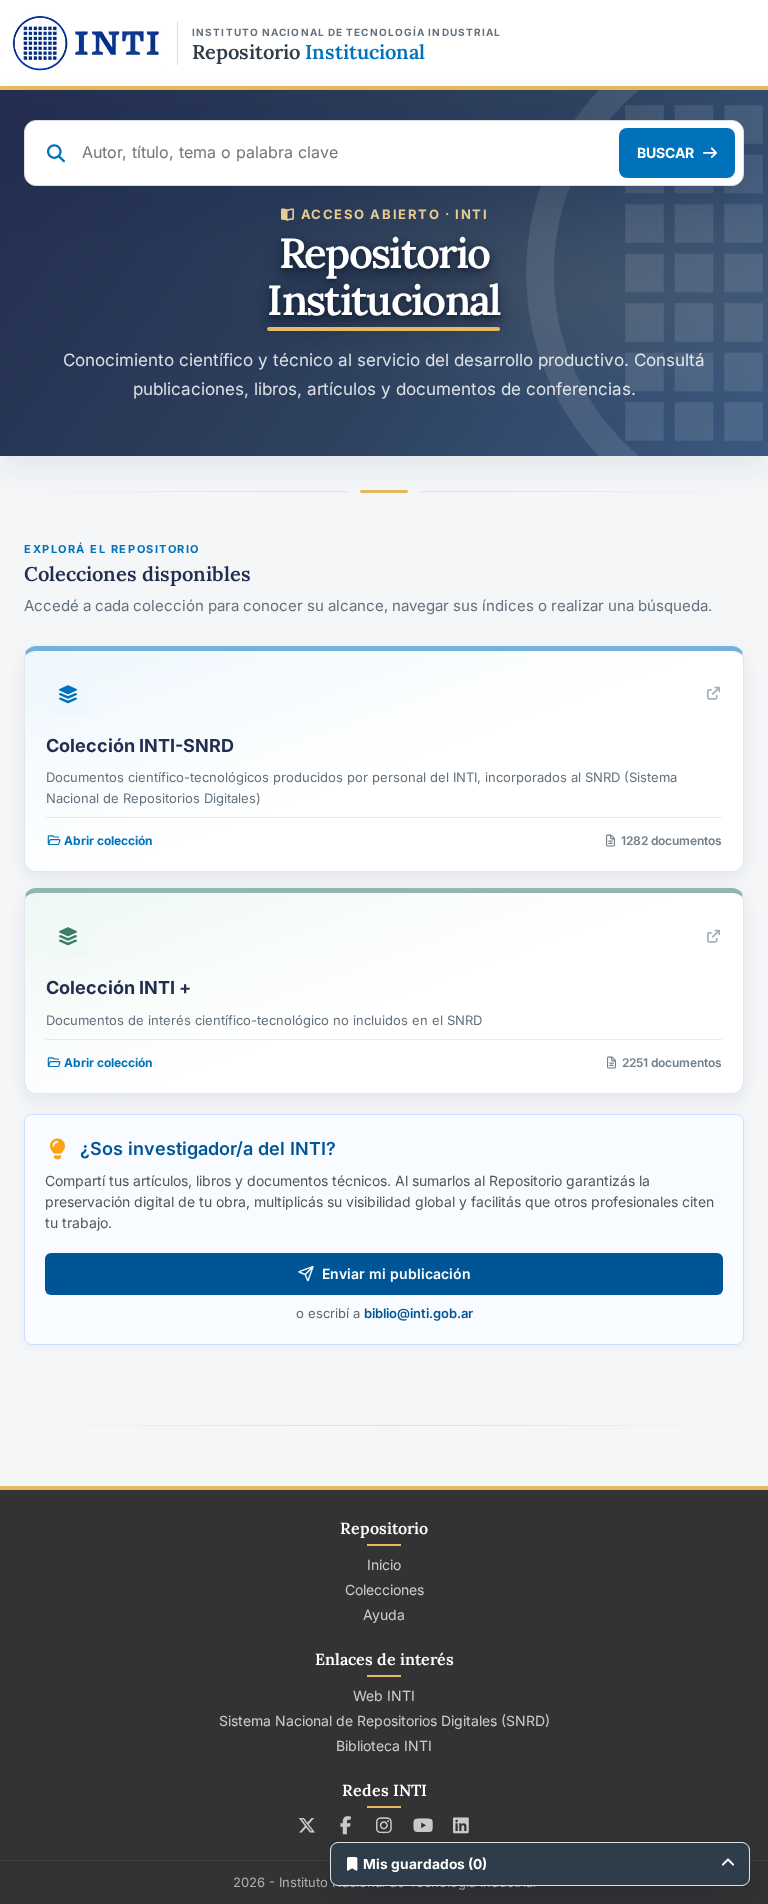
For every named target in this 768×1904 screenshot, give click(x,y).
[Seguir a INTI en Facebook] (345, 1825)
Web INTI (384, 1695)
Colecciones (384, 1589)
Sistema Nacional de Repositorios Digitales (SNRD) (384, 1720)
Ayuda (384, 1614)
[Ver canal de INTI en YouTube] (422, 1825)
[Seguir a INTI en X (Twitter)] (307, 1825)
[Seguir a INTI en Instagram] (384, 1825)
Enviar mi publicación (396, 1273)
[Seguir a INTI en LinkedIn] (461, 1825)
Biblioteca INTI (384, 1745)
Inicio (384, 1564)
